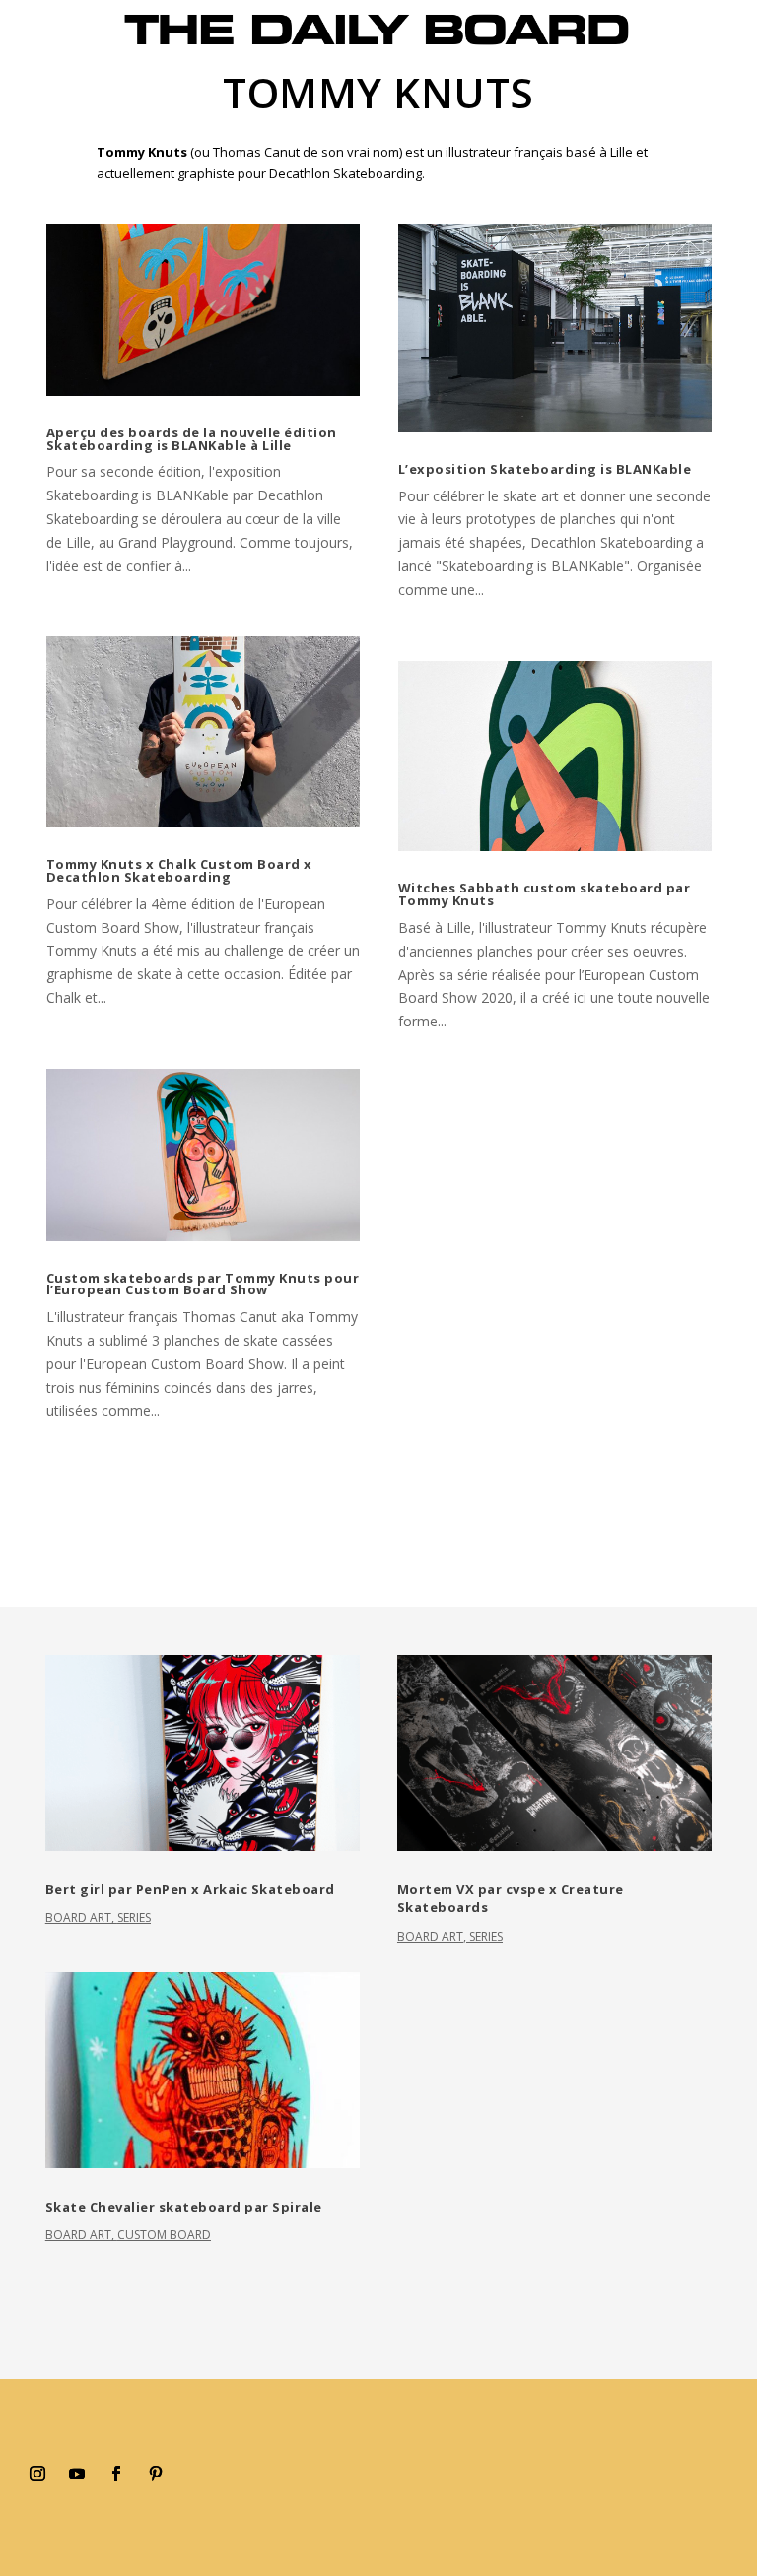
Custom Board (164, 2235)
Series (134, 1917)
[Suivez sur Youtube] (77, 2474)
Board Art (78, 1917)
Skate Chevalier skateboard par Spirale (184, 2207)
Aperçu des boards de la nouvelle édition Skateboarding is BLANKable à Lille (192, 439)
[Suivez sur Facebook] (116, 2474)
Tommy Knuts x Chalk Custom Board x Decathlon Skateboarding (179, 870)
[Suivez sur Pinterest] (156, 2474)
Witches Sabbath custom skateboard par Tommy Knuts (545, 894)
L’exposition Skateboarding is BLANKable (545, 469)
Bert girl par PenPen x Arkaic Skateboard (190, 1889)
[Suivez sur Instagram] (37, 2474)
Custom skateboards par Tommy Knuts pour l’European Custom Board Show (203, 1284)
